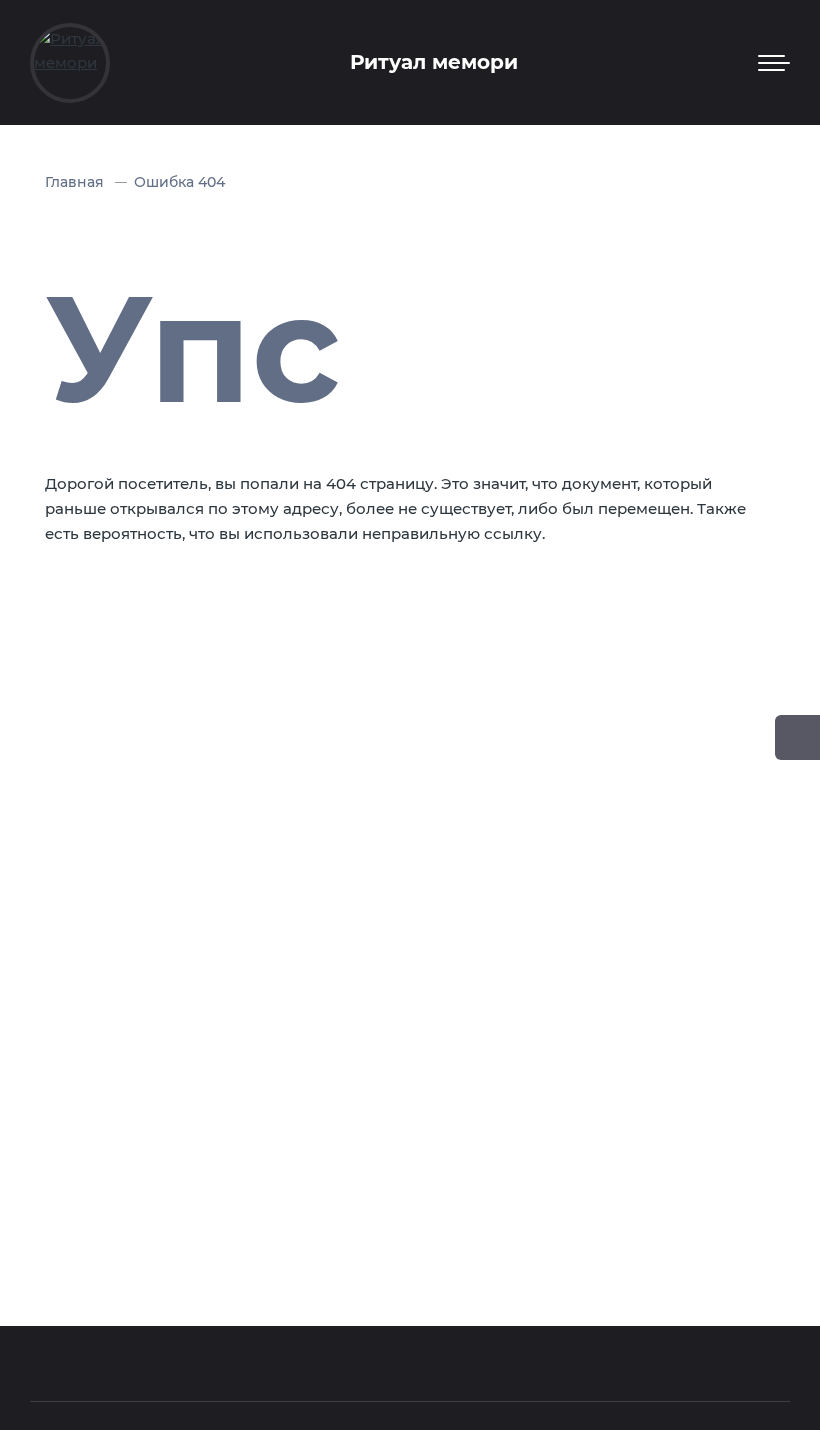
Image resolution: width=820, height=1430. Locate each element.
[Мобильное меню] (774, 63)
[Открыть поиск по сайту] (797, 737)
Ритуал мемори (434, 62)
